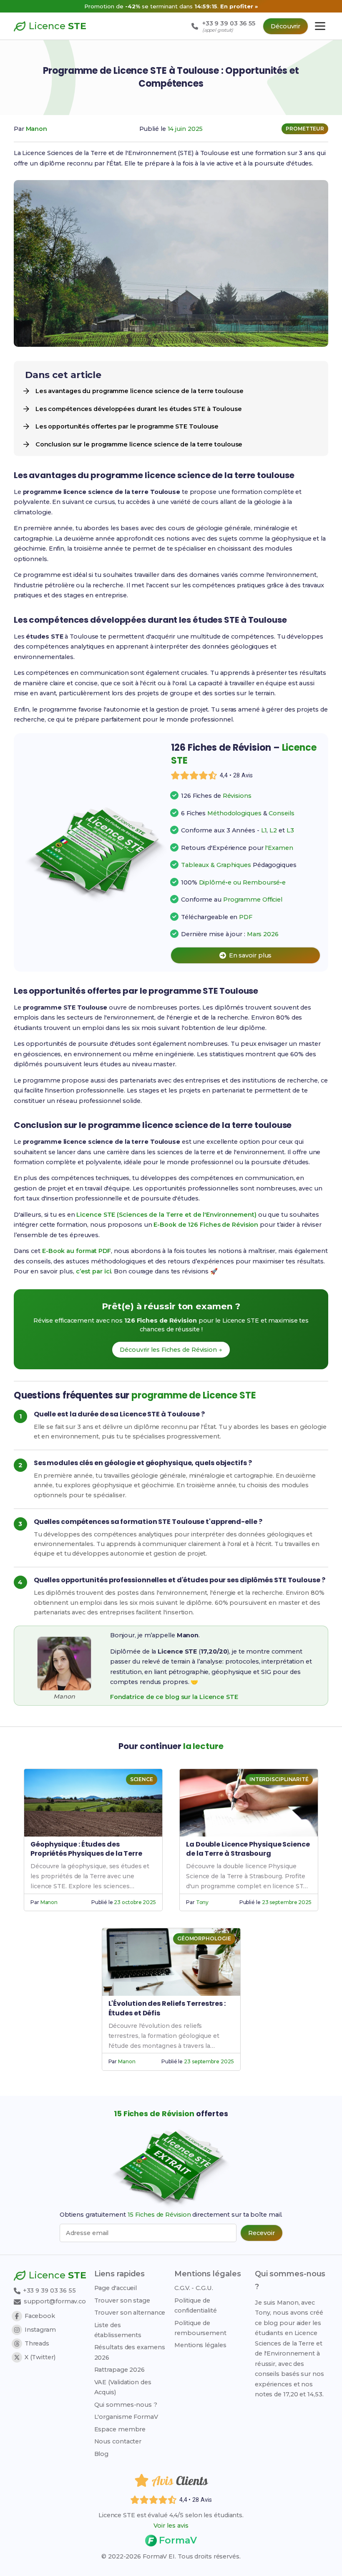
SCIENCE (142, 1779)
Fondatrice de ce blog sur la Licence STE (174, 1697)
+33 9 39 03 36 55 (49, 2290)
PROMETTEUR (305, 129)
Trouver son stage (122, 2300)
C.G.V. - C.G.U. (194, 2288)
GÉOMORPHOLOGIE (204, 1938)
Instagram (40, 2330)
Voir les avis (171, 2526)
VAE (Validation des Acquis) (123, 2387)
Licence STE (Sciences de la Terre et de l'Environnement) (166, 1215)
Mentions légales (200, 2345)
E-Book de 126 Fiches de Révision (206, 1225)
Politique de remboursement (200, 2328)
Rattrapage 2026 (120, 2370)
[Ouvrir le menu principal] (320, 26)
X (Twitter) (40, 2357)
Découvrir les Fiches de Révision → (171, 1350)
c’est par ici (94, 1271)
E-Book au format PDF (77, 1251)
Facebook (40, 2316)
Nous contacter (118, 2441)
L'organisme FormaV (126, 2417)
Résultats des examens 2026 (130, 2352)
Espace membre (120, 2429)
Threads (37, 2343)
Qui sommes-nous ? (126, 2405)
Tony (202, 1902)
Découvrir (285, 26)
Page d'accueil (116, 2288)
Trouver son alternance (130, 2313)
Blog (102, 2454)
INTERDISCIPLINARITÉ (279, 1779)
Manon (37, 129)
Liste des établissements (118, 2330)
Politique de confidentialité (196, 2305)
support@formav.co (55, 2301)
